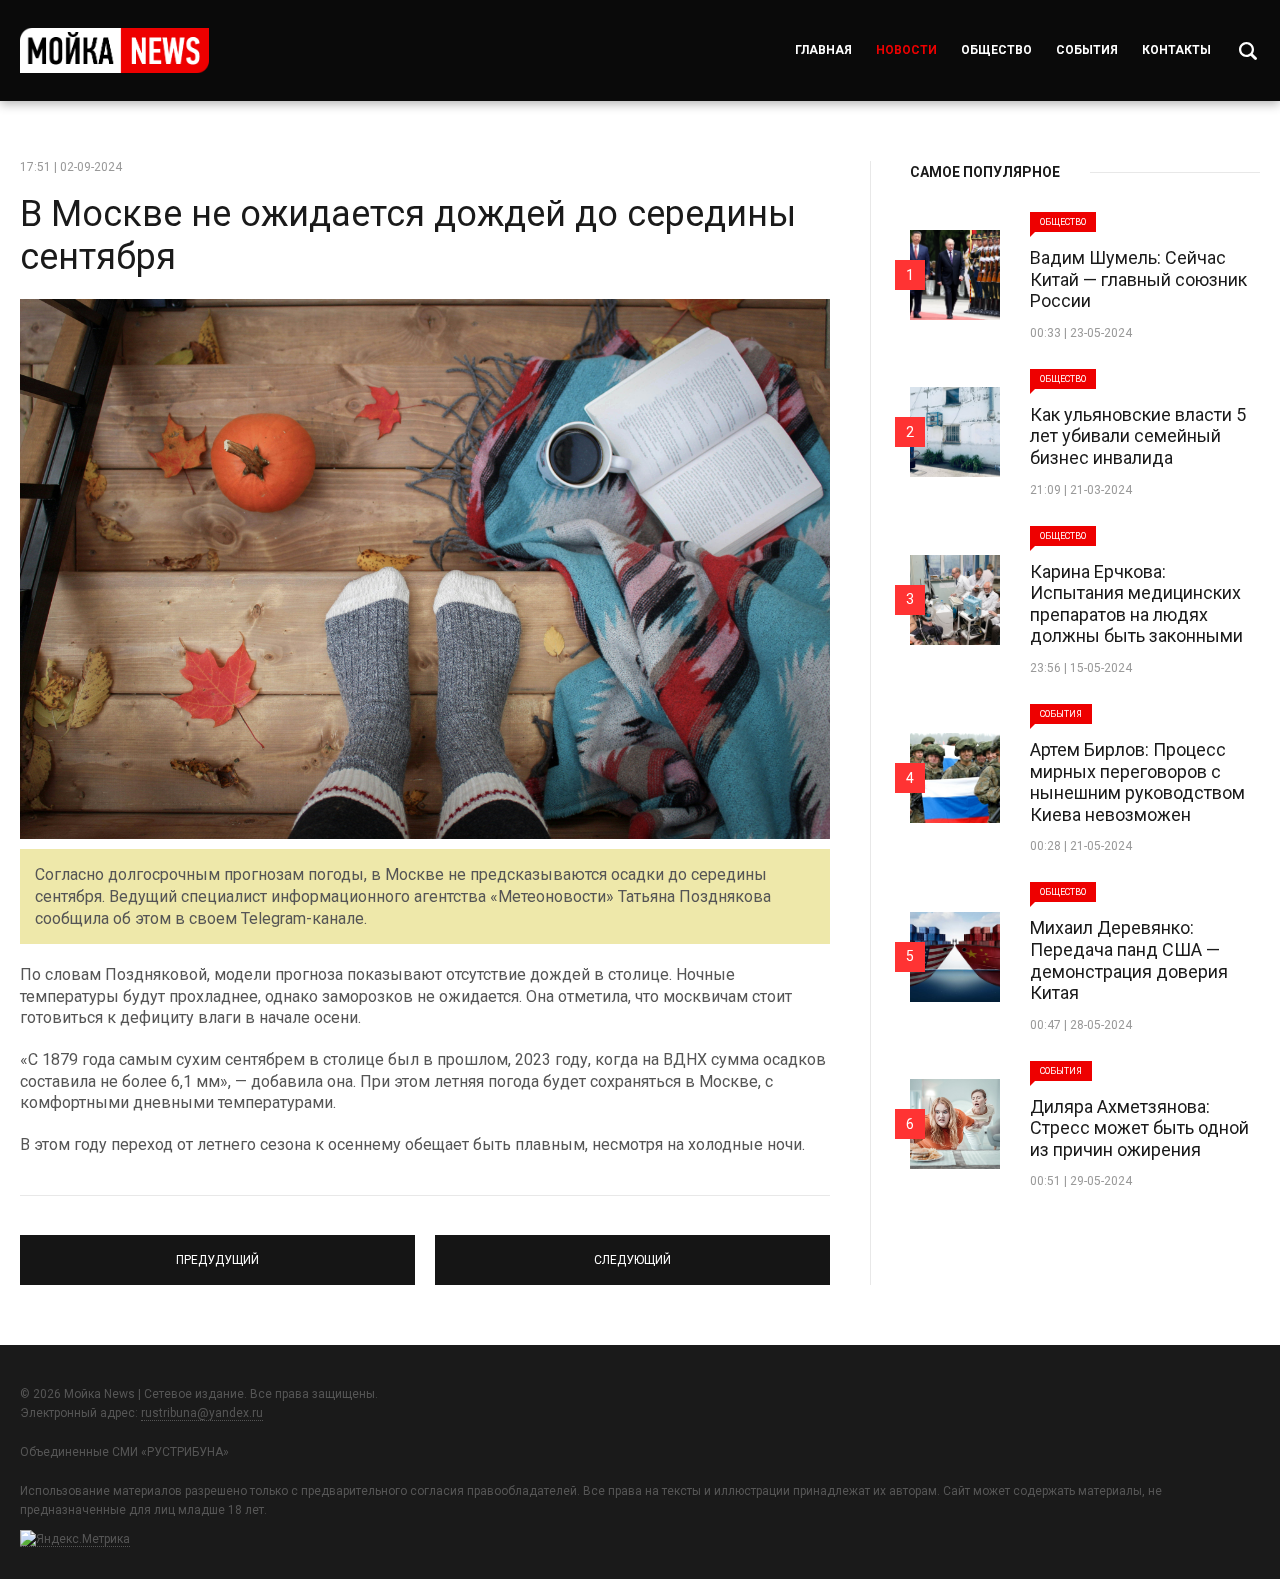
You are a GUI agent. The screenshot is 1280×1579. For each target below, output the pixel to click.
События (1087, 50)
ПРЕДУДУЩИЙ (217, 1251)
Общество (996, 50)
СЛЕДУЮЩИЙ (633, 1251)
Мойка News (114, 50)
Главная (823, 50)
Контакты (1176, 50)
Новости (906, 50)
